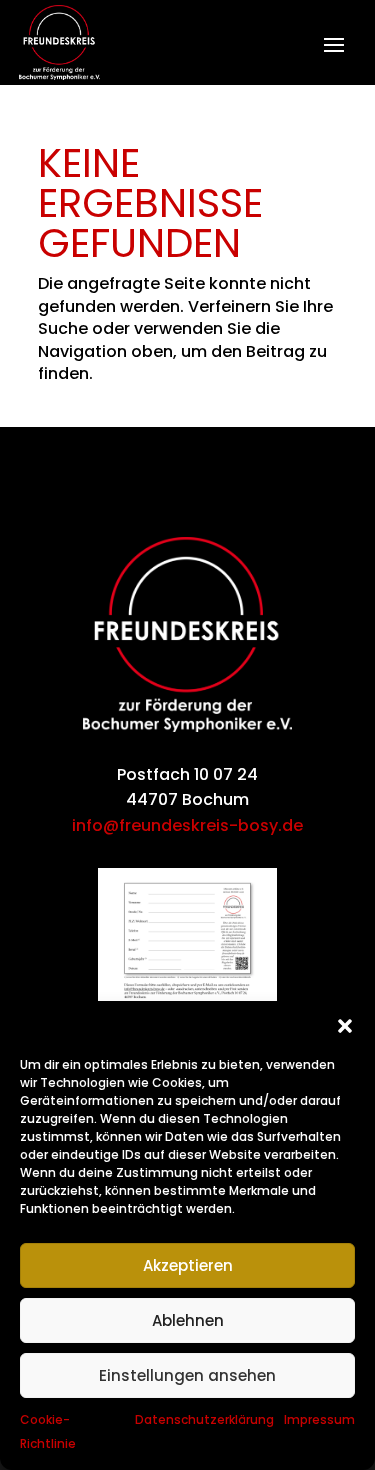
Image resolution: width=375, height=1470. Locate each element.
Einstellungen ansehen (187, 1375)
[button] (345, 1026)
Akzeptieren (188, 1265)
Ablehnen (188, 1320)
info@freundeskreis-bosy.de (187, 825)
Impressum (319, 1419)
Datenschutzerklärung (204, 1419)
